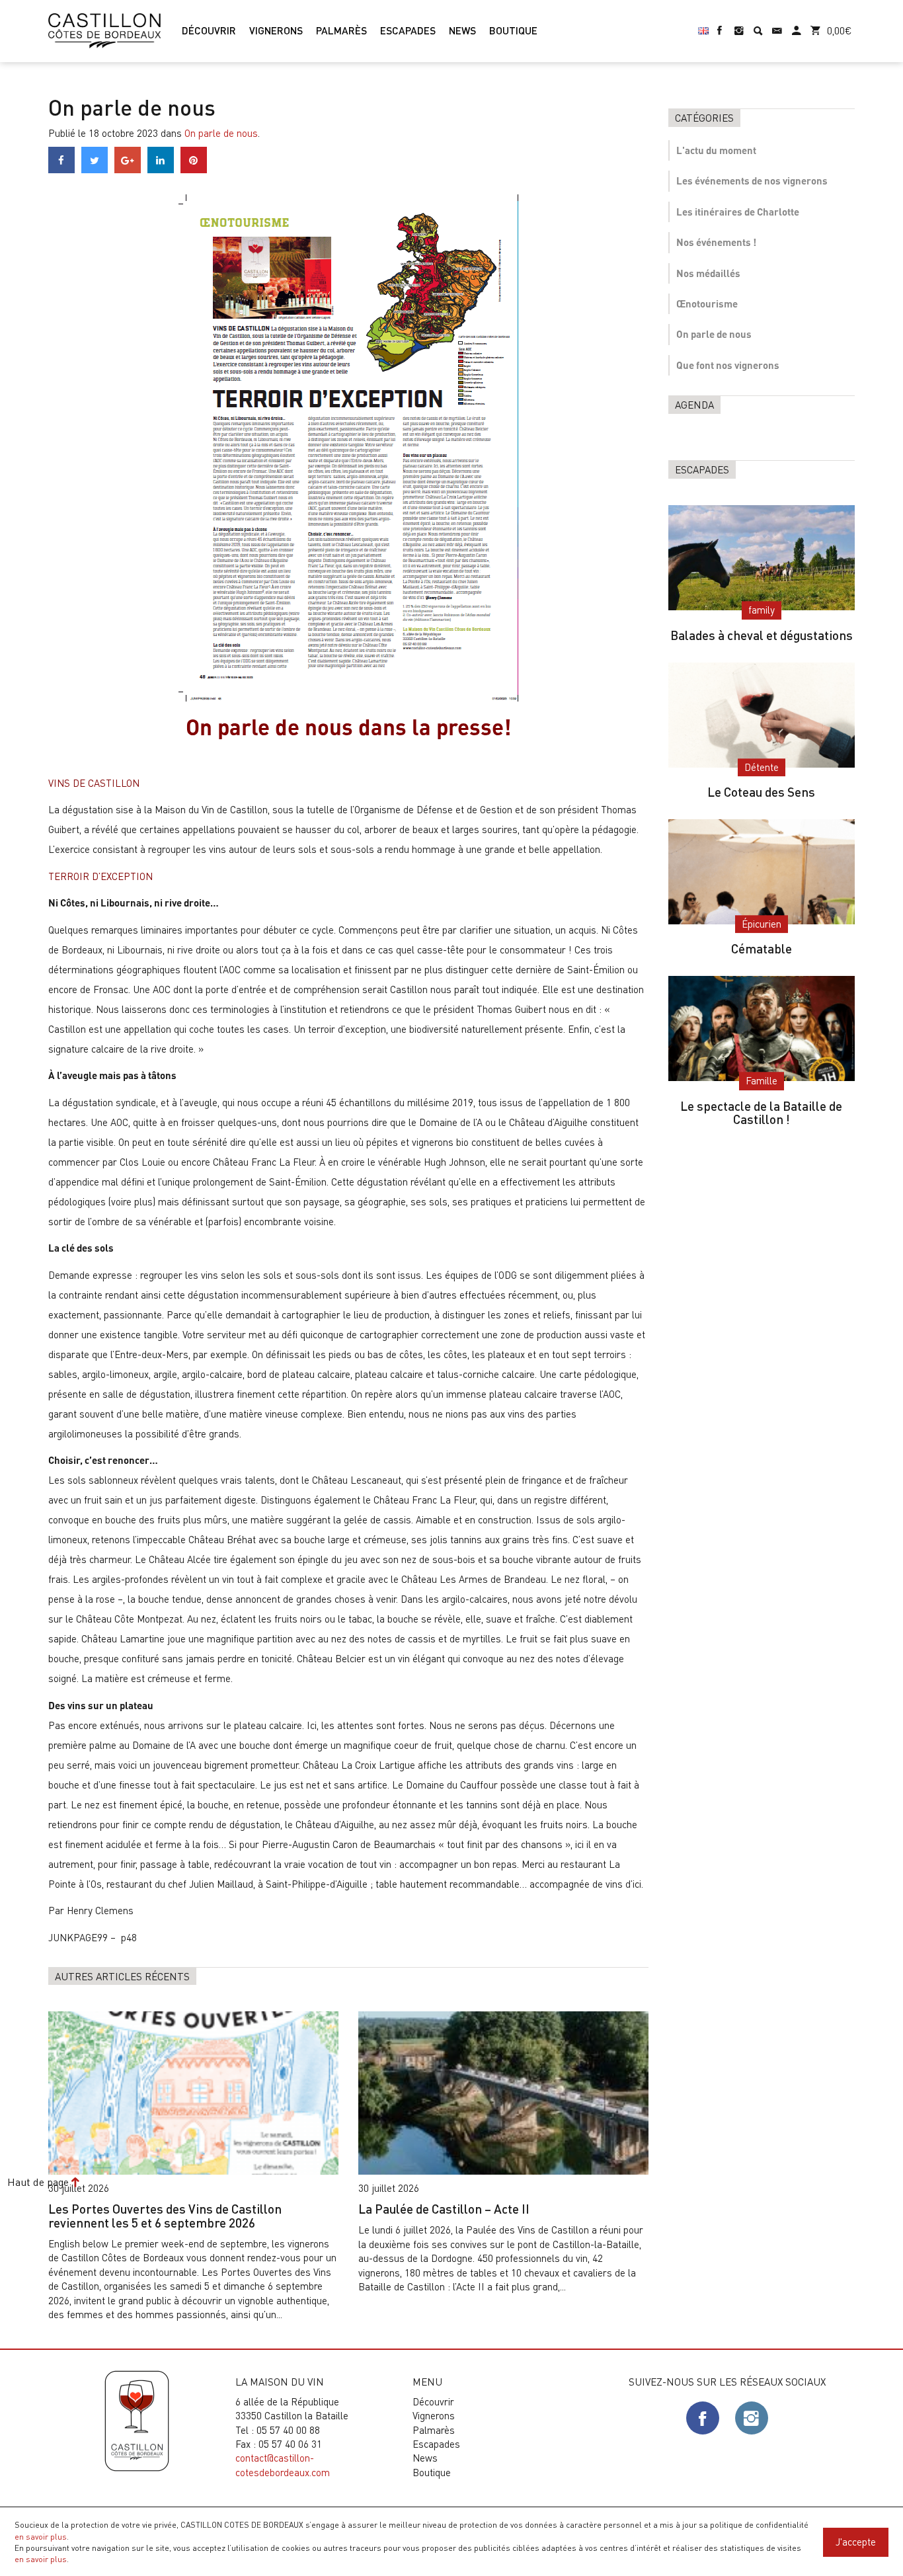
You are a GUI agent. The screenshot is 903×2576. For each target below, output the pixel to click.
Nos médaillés (708, 273)
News (425, 2458)
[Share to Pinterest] (194, 169)
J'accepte (856, 2542)
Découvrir (433, 2401)
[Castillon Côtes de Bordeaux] (104, 29)
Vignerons (434, 2415)
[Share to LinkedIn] (161, 169)
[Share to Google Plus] (128, 169)
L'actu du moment (716, 150)
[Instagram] (739, 25)
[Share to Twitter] (95, 169)
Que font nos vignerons (728, 365)
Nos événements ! (716, 242)
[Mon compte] (796, 25)
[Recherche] (758, 25)
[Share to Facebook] (61, 169)
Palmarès (434, 2430)
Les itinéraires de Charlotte (738, 212)
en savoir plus (41, 2536)
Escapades (436, 2444)
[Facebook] (720, 25)
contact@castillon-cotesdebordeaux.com (283, 2465)
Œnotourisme (707, 303)
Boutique (432, 2472)
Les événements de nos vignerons (752, 181)
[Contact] (777, 25)
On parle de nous (221, 133)
